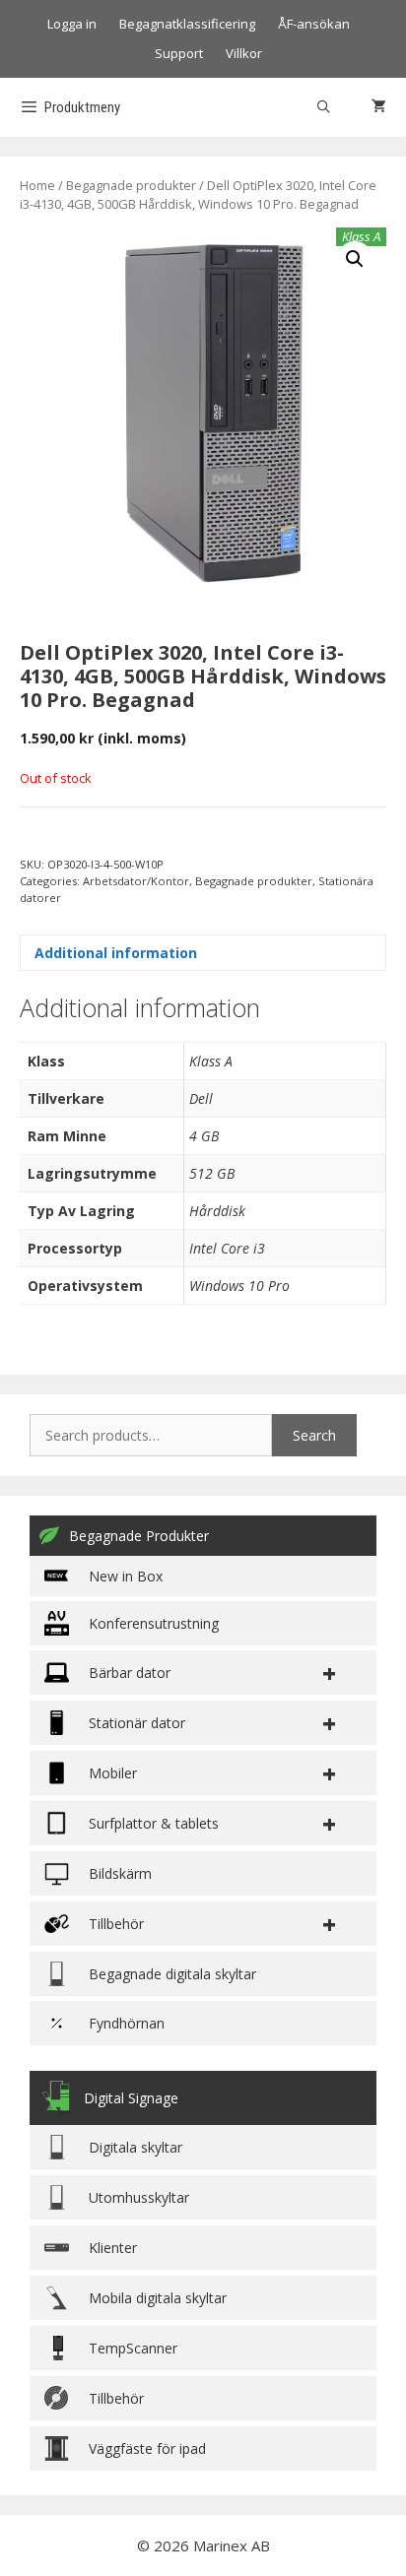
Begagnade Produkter (139, 1536)
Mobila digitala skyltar (158, 2298)
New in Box (126, 1576)
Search (314, 1435)
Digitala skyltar (135, 2147)
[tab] (203, 953)
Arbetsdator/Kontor (136, 881)
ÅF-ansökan (314, 24)
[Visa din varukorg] (379, 107)
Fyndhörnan (127, 2023)
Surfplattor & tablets (154, 1823)
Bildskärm (120, 1873)
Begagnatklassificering (187, 24)
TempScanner (133, 2348)
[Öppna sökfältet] (324, 107)
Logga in (72, 24)
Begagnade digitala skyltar (172, 1974)
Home (37, 185)
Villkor (244, 53)
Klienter (113, 2248)
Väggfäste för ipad (147, 2448)
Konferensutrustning (154, 1623)
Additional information (116, 953)
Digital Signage (131, 2098)
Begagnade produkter (131, 185)
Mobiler (113, 1773)
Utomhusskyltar (139, 2197)
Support (179, 53)
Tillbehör (116, 2398)
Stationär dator (137, 1723)
